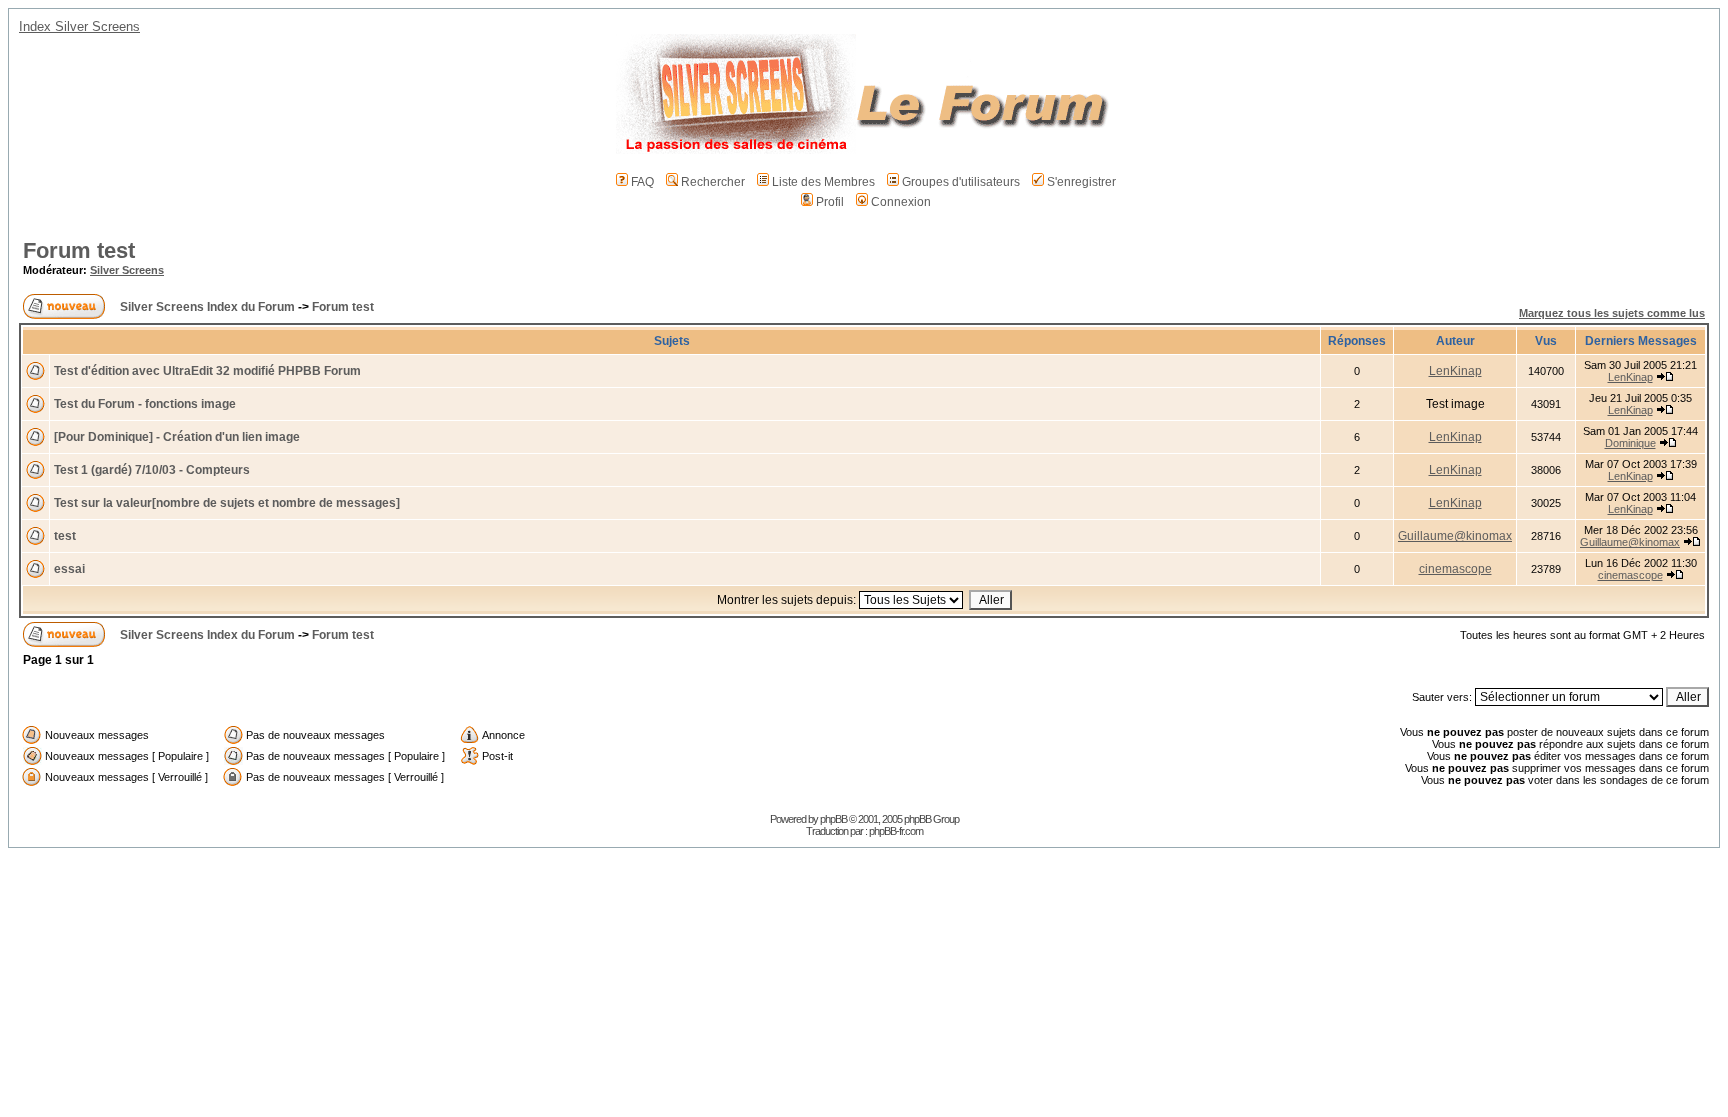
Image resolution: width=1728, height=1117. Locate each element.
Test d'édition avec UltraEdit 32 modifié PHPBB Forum (207, 371)
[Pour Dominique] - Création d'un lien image (177, 437)
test (65, 536)
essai (69, 569)
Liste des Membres (823, 182)
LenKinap (1455, 371)
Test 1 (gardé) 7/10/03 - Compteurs (152, 470)
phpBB (833, 819)
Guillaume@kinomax (1455, 536)
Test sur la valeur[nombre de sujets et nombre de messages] (227, 503)
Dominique (1630, 443)
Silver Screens (127, 270)
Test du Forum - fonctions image (145, 404)
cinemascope (1455, 569)
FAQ (642, 182)
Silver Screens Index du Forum (207, 307)
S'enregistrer (1081, 182)
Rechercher (713, 182)
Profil (830, 202)
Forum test (79, 250)
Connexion (901, 202)
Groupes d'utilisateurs (961, 182)
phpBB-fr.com (896, 831)
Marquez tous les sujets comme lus (1612, 313)
